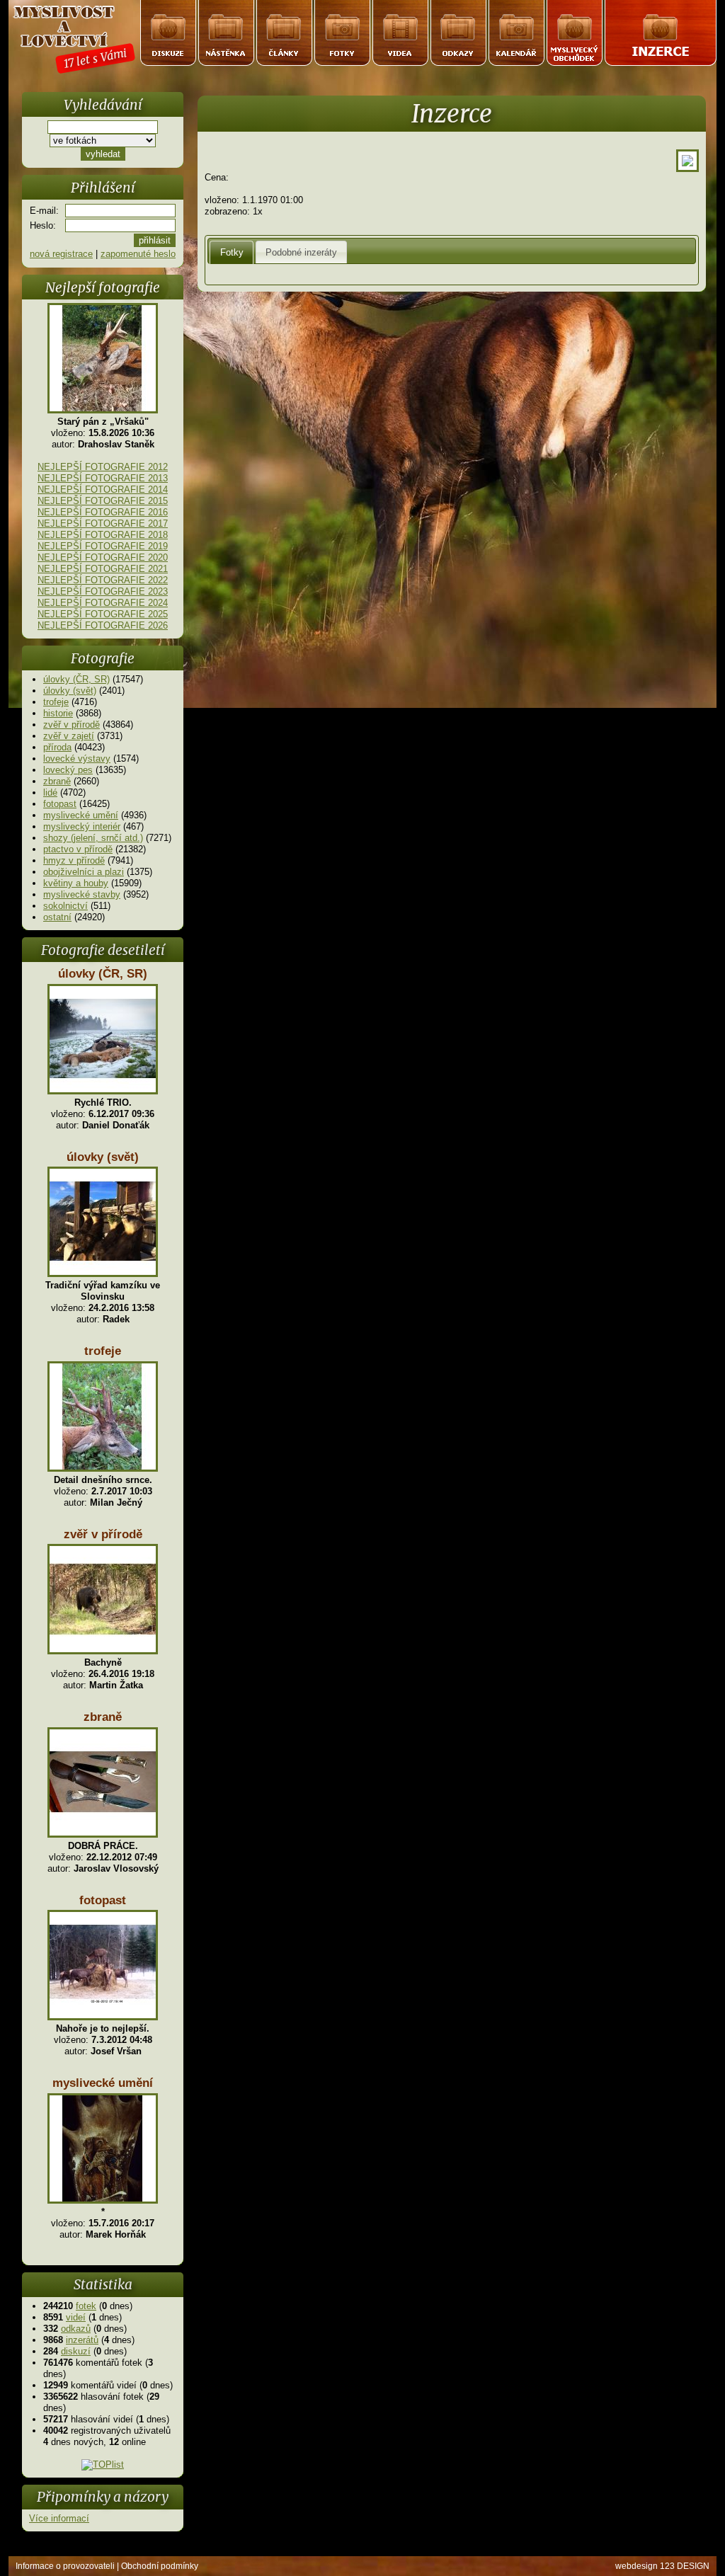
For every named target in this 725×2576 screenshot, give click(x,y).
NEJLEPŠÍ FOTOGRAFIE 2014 (103, 490)
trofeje (56, 702)
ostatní (57, 917)
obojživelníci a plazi (84, 872)
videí (76, 2317)
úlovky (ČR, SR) (76, 679)
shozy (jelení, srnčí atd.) (93, 838)
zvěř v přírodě (72, 725)
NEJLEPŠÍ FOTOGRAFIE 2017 (103, 523)
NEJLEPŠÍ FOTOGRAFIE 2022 (103, 580)
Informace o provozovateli (65, 2566)
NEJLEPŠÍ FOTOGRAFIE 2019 (103, 546)
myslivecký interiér (82, 826)
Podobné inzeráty (301, 252)
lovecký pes (68, 770)
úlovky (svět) (70, 691)
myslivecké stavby (82, 894)
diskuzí (76, 2351)
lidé (50, 792)
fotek (86, 2306)
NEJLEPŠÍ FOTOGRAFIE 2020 (103, 557)
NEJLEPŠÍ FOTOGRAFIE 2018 (103, 535)
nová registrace (61, 254)
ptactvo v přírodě (78, 849)
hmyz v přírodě (74, 860)
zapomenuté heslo (138, 254)
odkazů (76, 2329)
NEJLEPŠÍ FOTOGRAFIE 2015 (103, 501)
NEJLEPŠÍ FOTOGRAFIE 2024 (103, 603)
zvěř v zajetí (69, 736)
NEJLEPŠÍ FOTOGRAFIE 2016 (103, 512)
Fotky (232, 252)
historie (58, 713)
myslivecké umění (81, 815)
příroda (57, 747)
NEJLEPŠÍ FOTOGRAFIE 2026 (103, 625)
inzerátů (82, 2340)
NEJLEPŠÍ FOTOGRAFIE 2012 (103, 467)
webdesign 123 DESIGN (662, 2566)
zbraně (57, 781)
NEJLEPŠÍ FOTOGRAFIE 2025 (103, 614)
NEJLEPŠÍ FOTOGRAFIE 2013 (103, 478)
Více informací (59, 2518)
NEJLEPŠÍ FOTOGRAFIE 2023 (103, 591)
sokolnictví (65, 906)
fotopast (60, 804)
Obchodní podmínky (160, 2566)
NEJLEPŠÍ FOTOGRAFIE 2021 (103, 569)
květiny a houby (76, 883)
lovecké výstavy (77, 759)
